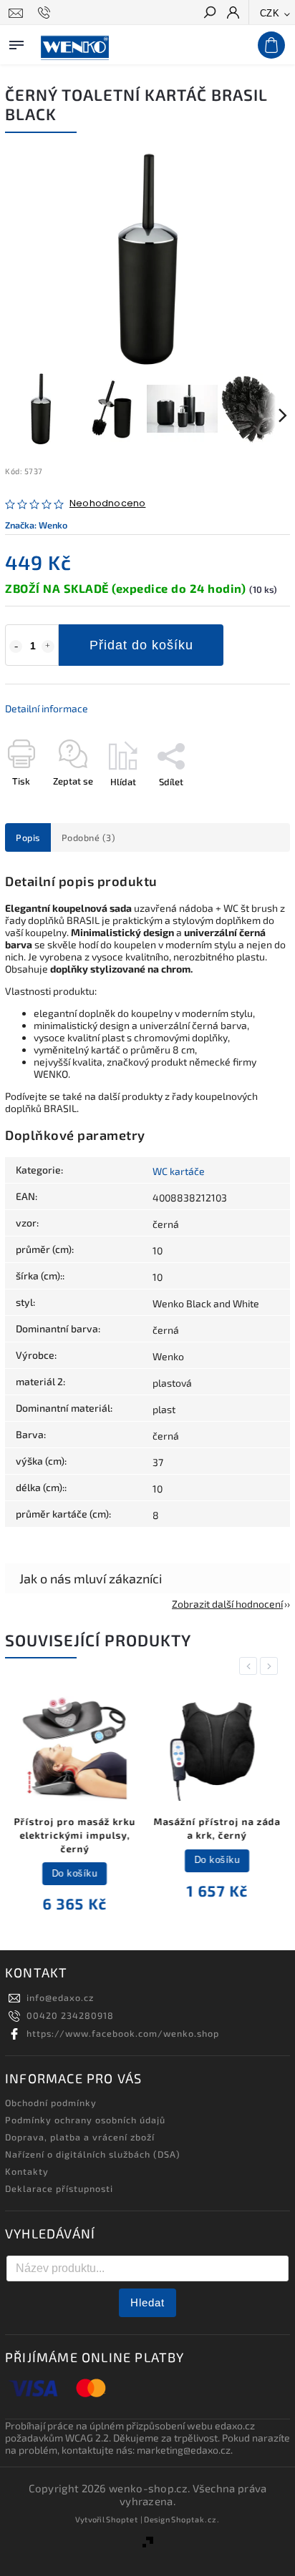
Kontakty (27, 2171)
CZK (270, 13)
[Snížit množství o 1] (16, 647)
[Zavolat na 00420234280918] (46, 13)
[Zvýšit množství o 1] (48, 647)
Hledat (147, 2302)
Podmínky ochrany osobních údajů (85, 2120)
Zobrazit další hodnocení (227, 1604)
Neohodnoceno (107, 504)
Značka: (36, 525)
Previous (251, 1666)
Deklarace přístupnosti (59, 2188)
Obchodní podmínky (51, 2103)
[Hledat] (209, 14)
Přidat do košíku (141, 645)
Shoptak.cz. (195, 2519)
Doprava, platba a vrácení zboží (80, 2137)
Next (271, 1666)
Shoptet (122, 2519)
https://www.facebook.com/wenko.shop (123, 2033)
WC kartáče (179, 1171)
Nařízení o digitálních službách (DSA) (93, 2154)
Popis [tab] (28, 837)
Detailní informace (47, 708)
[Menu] (16, 42)
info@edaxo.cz (60, 1997)
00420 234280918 (70, 2015)
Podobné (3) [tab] (89, 837)
